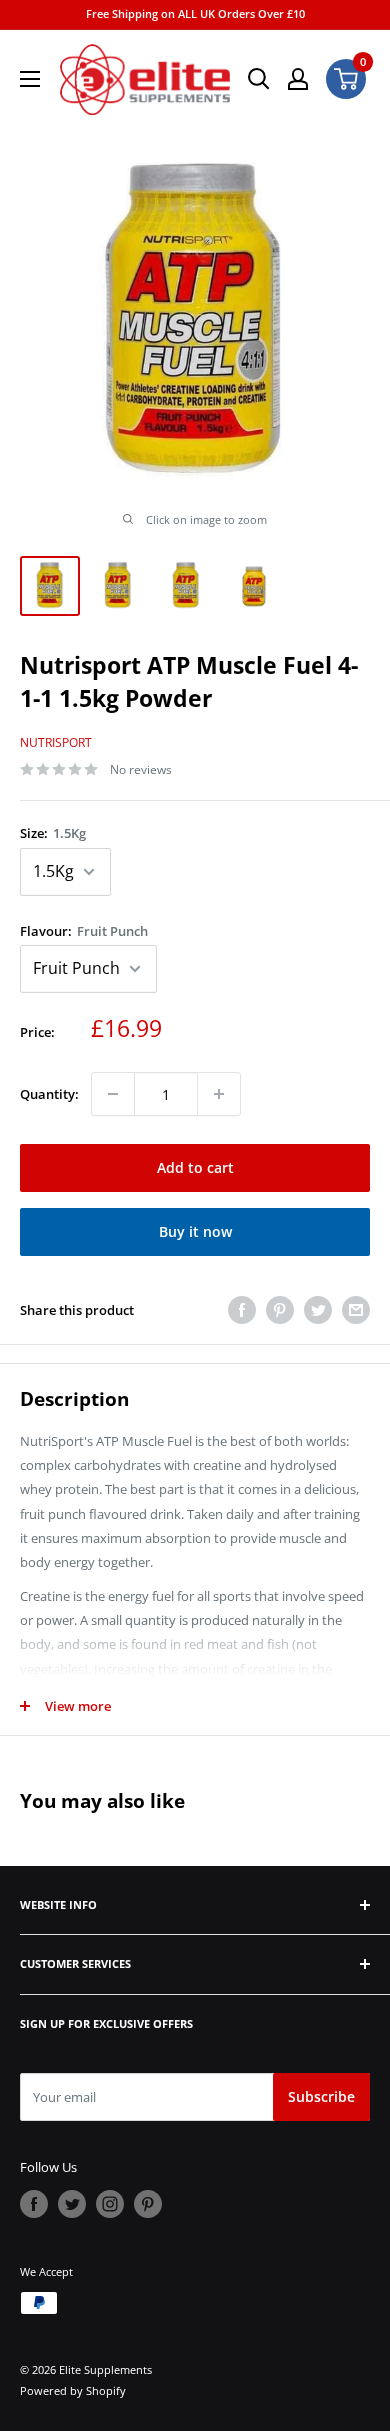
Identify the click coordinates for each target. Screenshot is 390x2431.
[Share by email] (356, 1310)
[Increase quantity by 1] (219, 1094)
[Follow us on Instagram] (110, 2204)
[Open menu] (30, 79)
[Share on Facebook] (242, 1310)
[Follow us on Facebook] (34, 2204)
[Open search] (259, 79)
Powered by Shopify (73, 2390)
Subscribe (321, 2096)
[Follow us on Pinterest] (148, 2204)
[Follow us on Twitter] (72, 2204)
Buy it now (195, 1231)
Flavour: (84, 931)
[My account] (298, 79)
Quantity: (49, 1094)
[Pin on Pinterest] (280, 1310)
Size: (53, 833)
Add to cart (195, 1167)
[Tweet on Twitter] (318, 1310)
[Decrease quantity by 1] (113, 1094)
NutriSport (56, 742)
